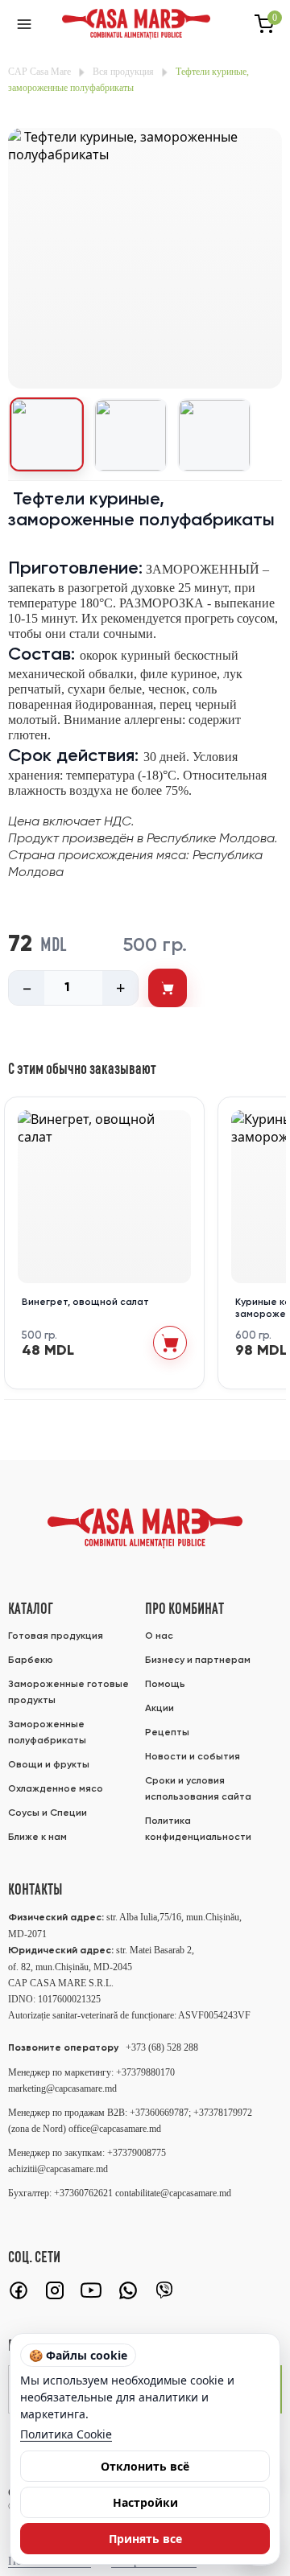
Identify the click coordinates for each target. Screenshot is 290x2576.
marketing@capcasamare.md (62, 2088)
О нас (159, 1636)
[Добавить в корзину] (168, 988)
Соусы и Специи (48, 1813)
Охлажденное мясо (56, 1789)
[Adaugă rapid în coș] (170, 1343)
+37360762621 (85, 2193)
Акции (159, 1709)
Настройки (145, 2502)
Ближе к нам (37, 1837)
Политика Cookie (66, 2434)
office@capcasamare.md (115, 2129)
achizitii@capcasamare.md (58, 2169)
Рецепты (167, 1733)
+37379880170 (145, 2072)
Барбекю (31, 1660)
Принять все (145, 2539)
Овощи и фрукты (49, 1765)
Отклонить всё (145, 2466)
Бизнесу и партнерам (198, 1660)
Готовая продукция (56, 1636)
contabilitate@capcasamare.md (173, 2193)
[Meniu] (24, 24)
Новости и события (193, 1757)
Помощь (165, 1685)
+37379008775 (137, 2153)
